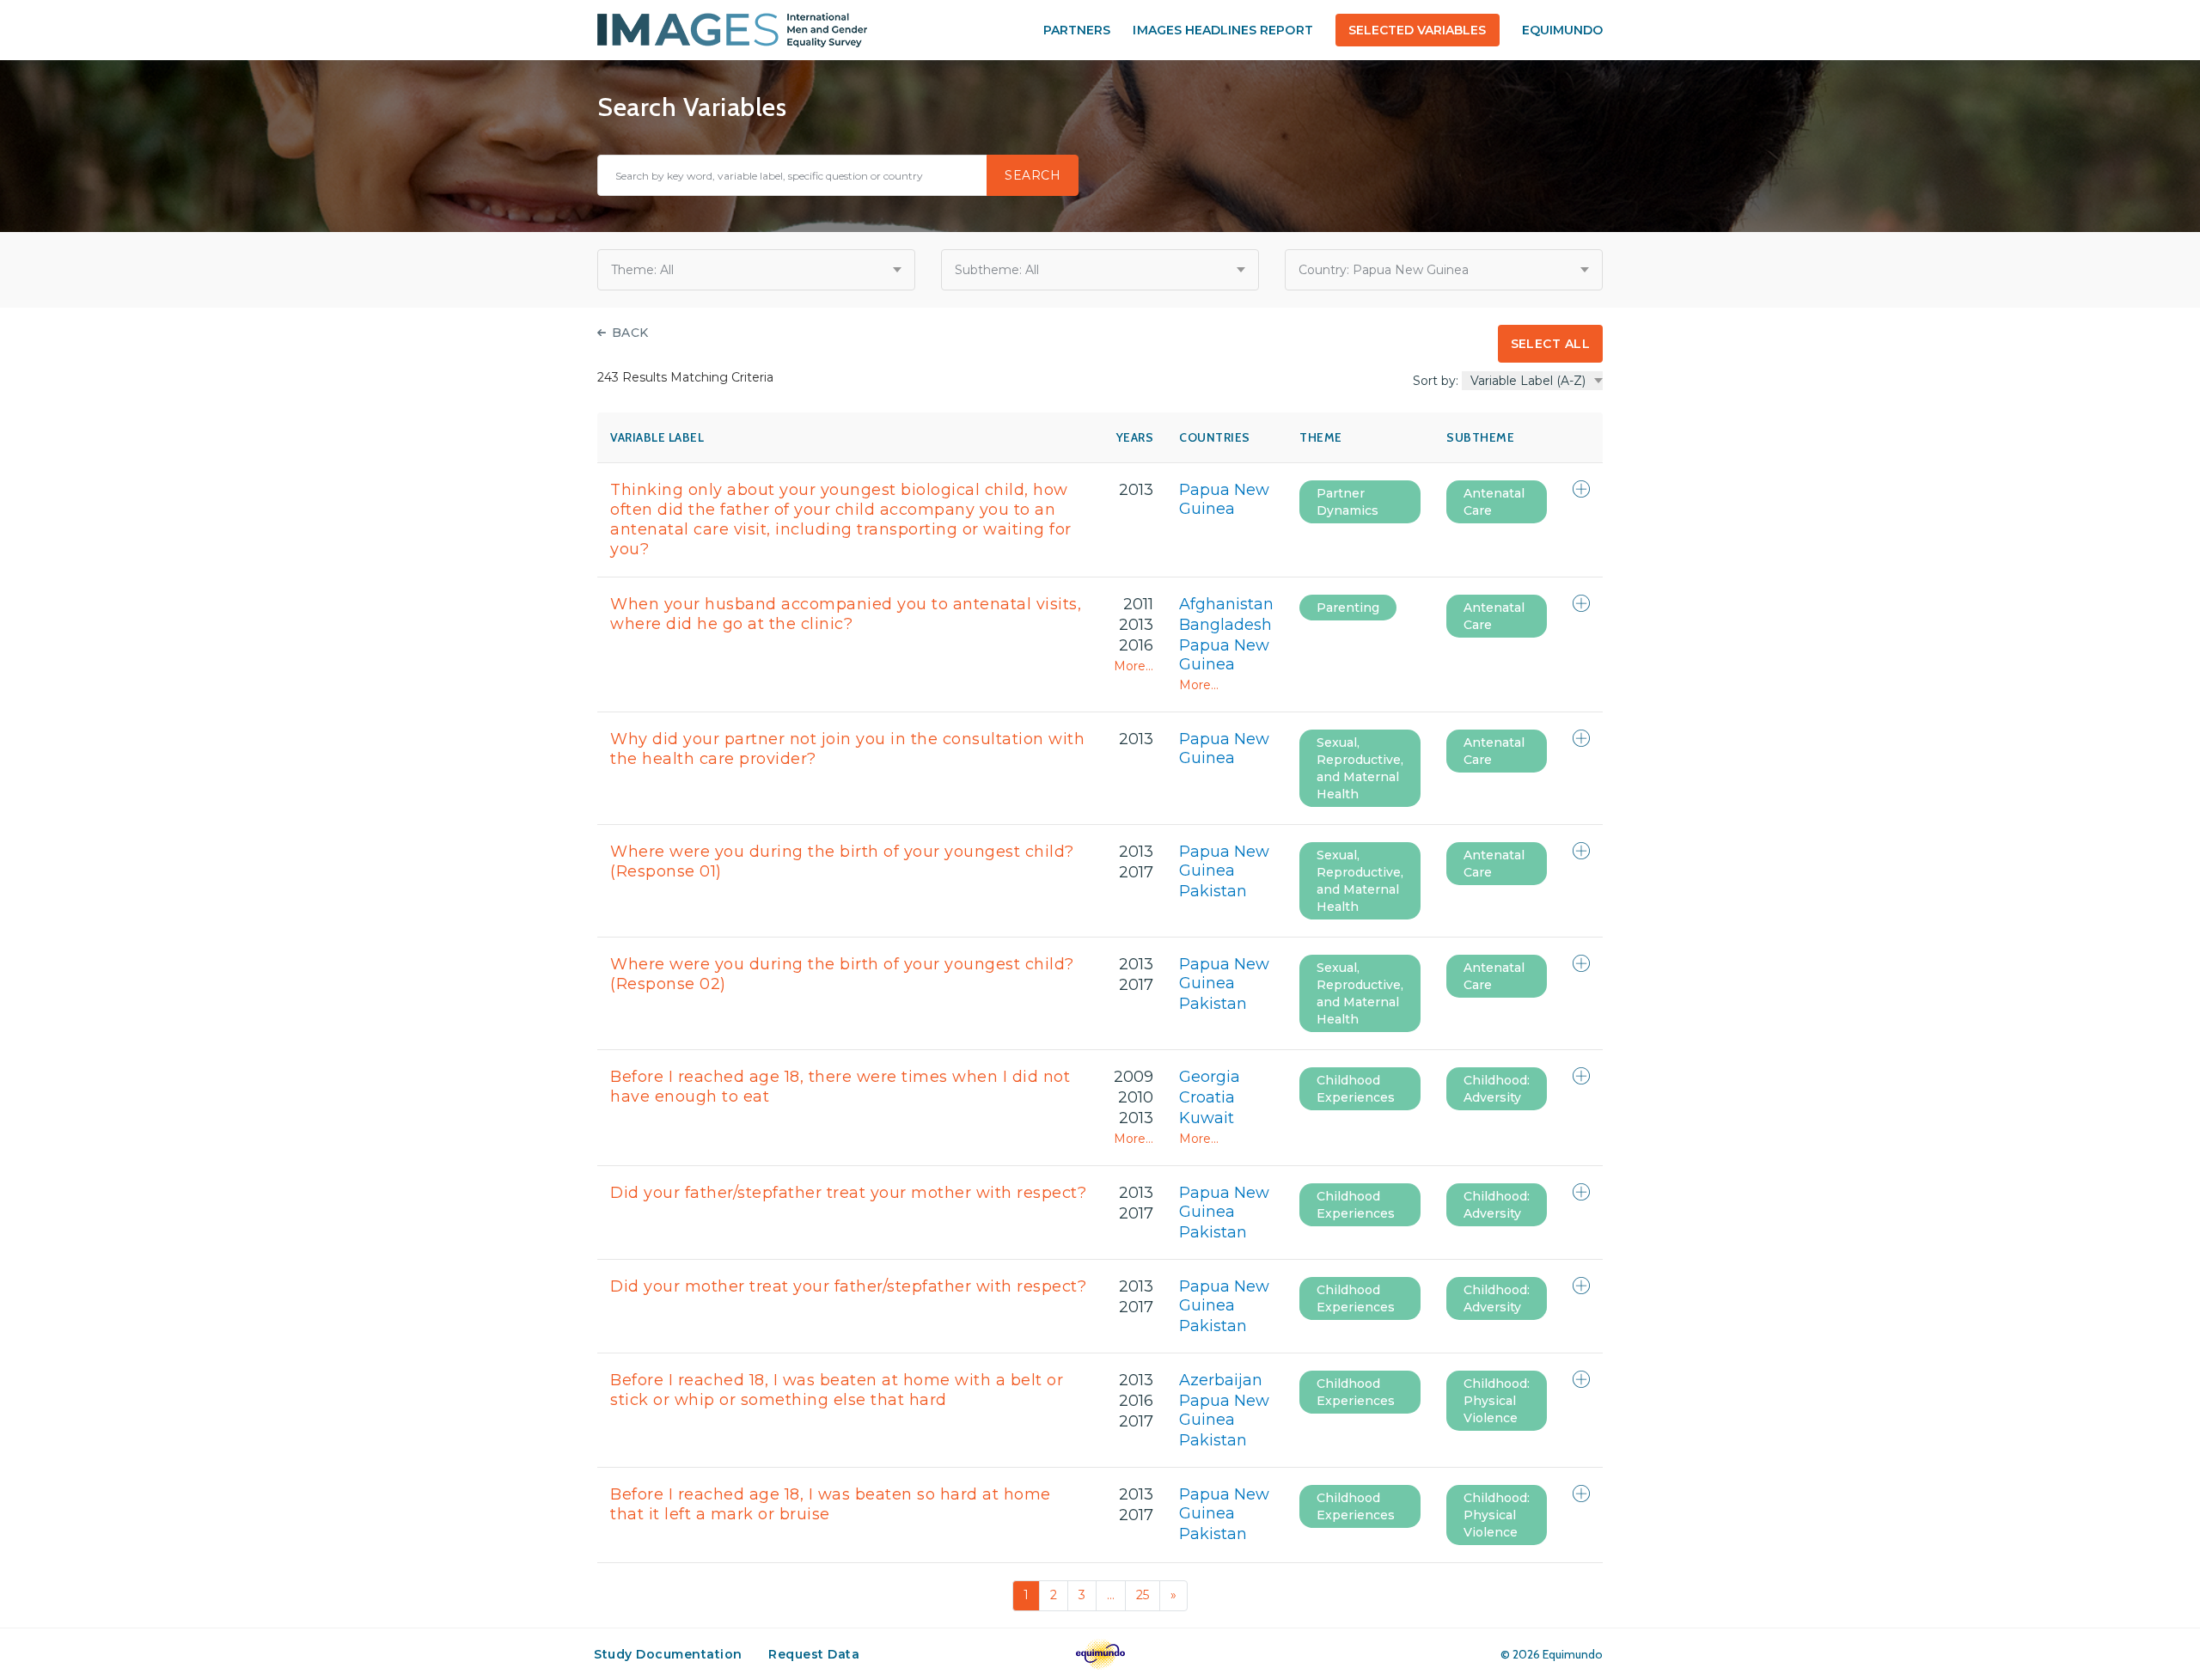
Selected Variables (1418, 30)
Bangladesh (1225, 625)
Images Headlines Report (1222, 30)
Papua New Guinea (1224, 499)
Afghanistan (1226, 604)
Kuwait (1207, 1118)
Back (630, 333)
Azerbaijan (1221, 1380)
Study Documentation (668, 1654)
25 (1143, 1595)
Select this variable (1581, 489)
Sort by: (1436, 381)
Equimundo (1562, 30)
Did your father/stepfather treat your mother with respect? (848, 1193)
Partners (1077, 30)
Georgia (1210, 1077)
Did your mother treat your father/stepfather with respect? (848, 1286)
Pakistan (1213, 891)
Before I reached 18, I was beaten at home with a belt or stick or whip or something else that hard (837, 1390)
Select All (1550, 344)
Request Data (814, 1654)
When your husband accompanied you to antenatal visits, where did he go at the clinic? (846, 614)
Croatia (1207, 1097)
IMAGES (732, 30)
